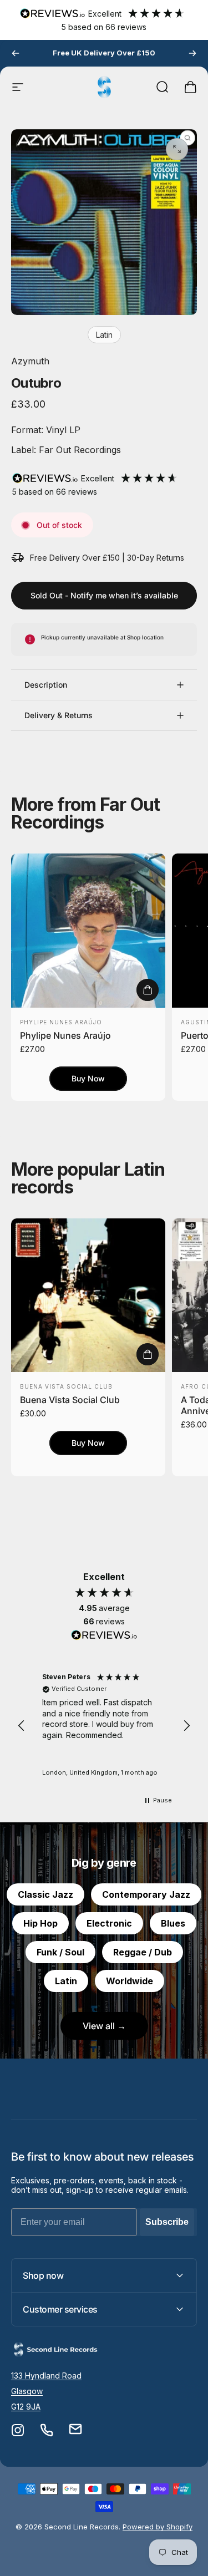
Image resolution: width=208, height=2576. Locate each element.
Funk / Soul (60, 1952)
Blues (173, 1923)
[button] (22, 1726)
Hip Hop (40, 1923)
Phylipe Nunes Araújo (61, 1022)
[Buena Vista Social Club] (88, 1295)
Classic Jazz (45, 1894)
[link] (46, 2376)
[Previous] (16, 53)
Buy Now (88, 1078)
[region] (104, 1726)
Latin (104, 335)
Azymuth (30, 361)
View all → (104, 2026)
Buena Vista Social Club (66, 1386)
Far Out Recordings (78, 450)
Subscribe (167, 2222)
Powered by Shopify (158, 2527)
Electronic (109, 1923)
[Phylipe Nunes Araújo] (88, 931)
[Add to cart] (148, 990)
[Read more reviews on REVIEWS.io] (104, 1635)
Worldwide (130, 1981)
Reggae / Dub (143, 1952)
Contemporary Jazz (146, 1894)
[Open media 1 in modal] (177, 149)
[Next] (192, 53)
